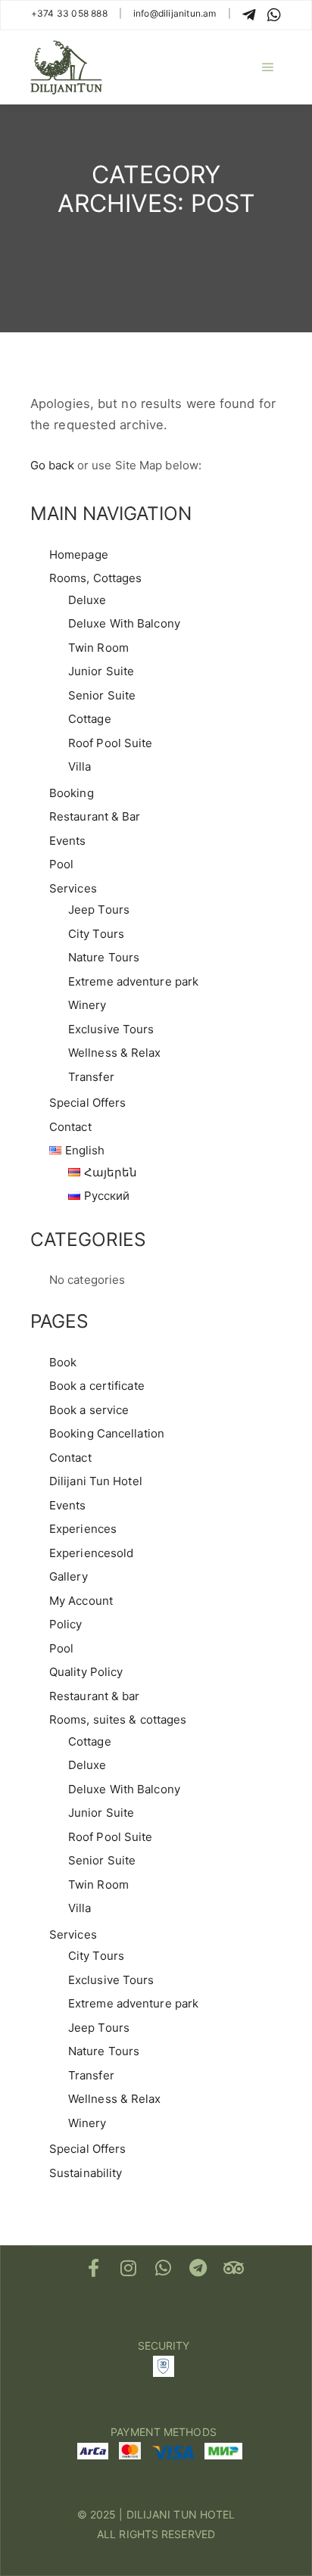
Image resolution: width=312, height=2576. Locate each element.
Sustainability (86, 2173)
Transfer (91, 1077)
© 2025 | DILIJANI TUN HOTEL (156, 2514)
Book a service (89, 1410)
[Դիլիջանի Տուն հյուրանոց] (66, 67)
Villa (80, 766)
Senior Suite (102, 695)
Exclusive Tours (111, 1029)
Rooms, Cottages (96, 578)
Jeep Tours (99, 910)
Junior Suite (101, 671)
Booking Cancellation (107, 1433)
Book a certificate (97, 1386)
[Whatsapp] (164, 2268)
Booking (72, 793)
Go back (52, 465)
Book (63, 1362)
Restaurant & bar (95, 1696)
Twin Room (98, 648)
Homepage (79, 554)
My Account (81, 1601)
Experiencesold (91, 1553)
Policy (66, 1624)
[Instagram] (129, 2268)
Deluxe (87, 600)
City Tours (96, 934)
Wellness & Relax (115, 1053)
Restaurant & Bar (95, 816)
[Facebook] (94, 2268)
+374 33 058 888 (69, 13)
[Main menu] (268, 67)
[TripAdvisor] (233, 2268)
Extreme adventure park (133, 981)
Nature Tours (104, 957)
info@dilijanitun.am (175, 13)
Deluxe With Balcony (124, 623)
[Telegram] (198, 2268)
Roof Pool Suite (111, 743)
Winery (87, 1005)
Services (73, 888)
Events (68, 841)
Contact (70, 1127)
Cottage (90, 719)
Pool (61, 864)
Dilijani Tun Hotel (96, 1481)
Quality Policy (86, 1672)
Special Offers (87, 1103)
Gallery (69, 1576)
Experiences (83, 1529)
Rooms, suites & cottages (118, 1719)
